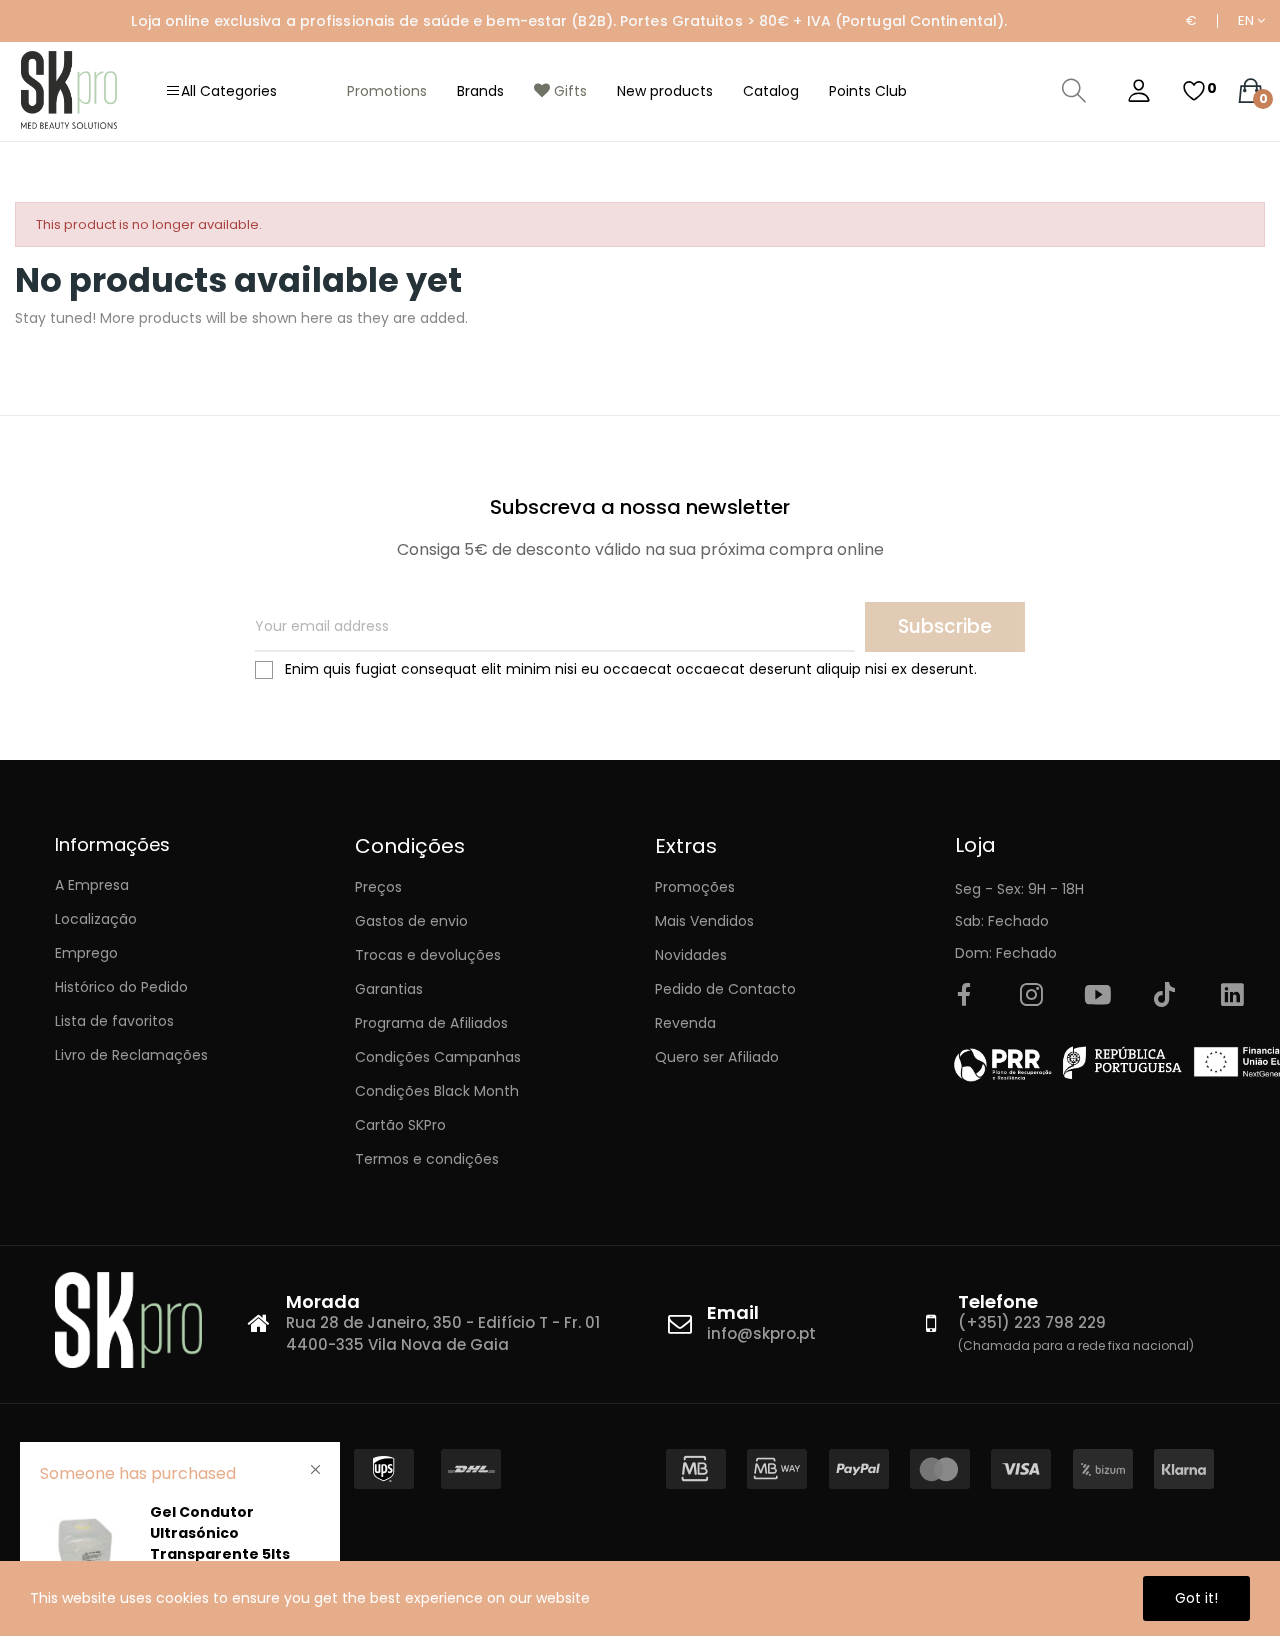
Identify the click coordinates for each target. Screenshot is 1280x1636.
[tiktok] (1165, 996)
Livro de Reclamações (131, 1055)
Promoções (695, 887)
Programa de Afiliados (431, 1023)
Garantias (389, 989)
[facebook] (964, 996)
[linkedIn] (1232, 996)
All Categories (229, 91)
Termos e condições (427, 1159)
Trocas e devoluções (428, 955)
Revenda (685, 1023)
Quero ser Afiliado (717, 1057)
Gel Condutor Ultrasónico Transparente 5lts (220, 1533)
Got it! (1196, 1598)
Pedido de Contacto (725, 989)
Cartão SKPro (400, 1125)
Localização (96, 919)
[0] (1194, 91)
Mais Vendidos (704, 921)
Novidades (691, 955)
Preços (378, 887)
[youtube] (1098, 996)
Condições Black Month (437, 1091)
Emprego (86, 953)
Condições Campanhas (438, 1057)
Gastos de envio (411, 921)
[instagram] (1031, 996)
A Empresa (92, 885)
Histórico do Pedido (121, 987)
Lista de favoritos (114, 1021)
